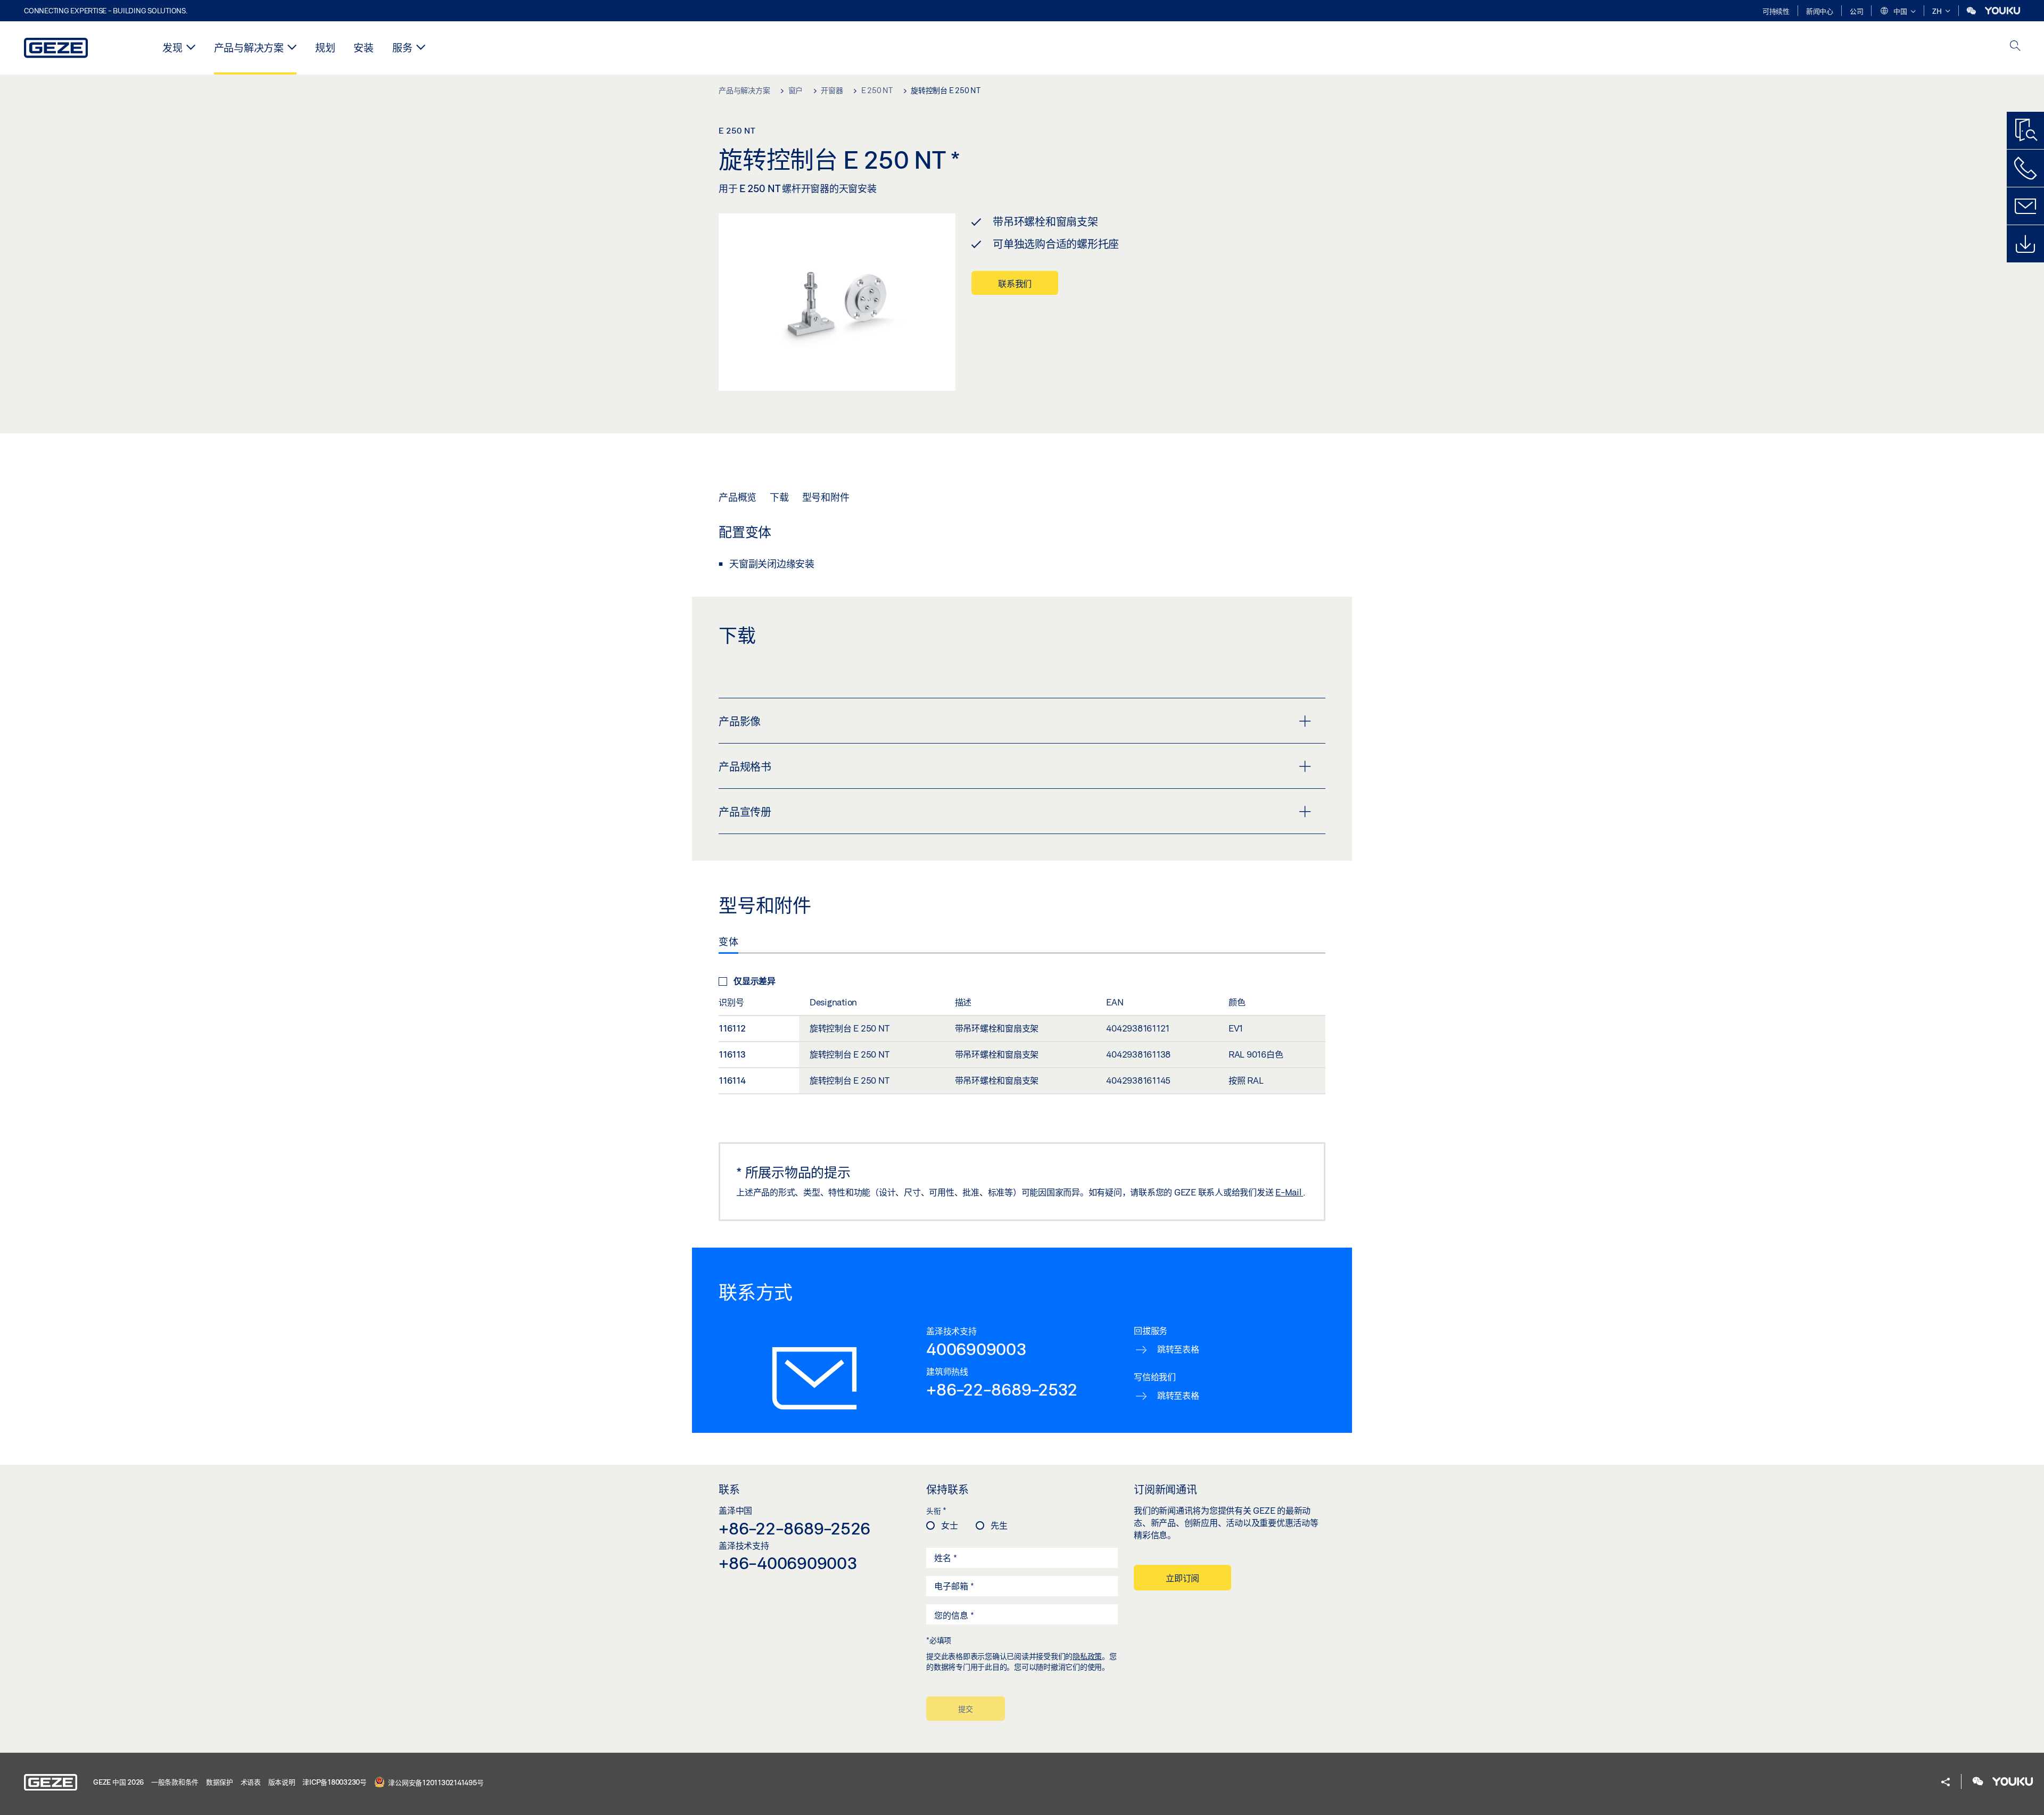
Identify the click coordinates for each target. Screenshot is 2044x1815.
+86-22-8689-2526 (794, 1528)
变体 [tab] (728, 942)
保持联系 (947, 1489)
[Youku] (2002, 11)
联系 (729, 1489)
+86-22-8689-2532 (1002, 1389)
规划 (325, 48)
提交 (966, 1709)
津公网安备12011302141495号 (435, 1782)
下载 (779, 497)
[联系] (2025, 206)
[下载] (2025, 244)
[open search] (2015, 47)
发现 (172, 48)
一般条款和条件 (175, 1782)
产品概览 (737, 497)
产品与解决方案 (249, 48)
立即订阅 (1182, 1578)
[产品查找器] (2025, 130)
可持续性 (1776, 11)
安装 (364, 48)
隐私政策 (1087, 1656)
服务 (402, 48)
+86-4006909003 (788, 1563)
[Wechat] (1972, 11)
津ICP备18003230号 (335, 1782)
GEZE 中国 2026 (118, 1782)
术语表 (251, 1782)
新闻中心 (1820, 11)
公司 (1857, 11)
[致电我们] (2025, 168)
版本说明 (282, 1782)
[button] (1898, 12)
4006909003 (976, 1349)
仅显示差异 (755, 981)
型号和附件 (826, 497)
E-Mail (1289, 1192)
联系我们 (1015, 283)
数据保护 (220, 1782)
